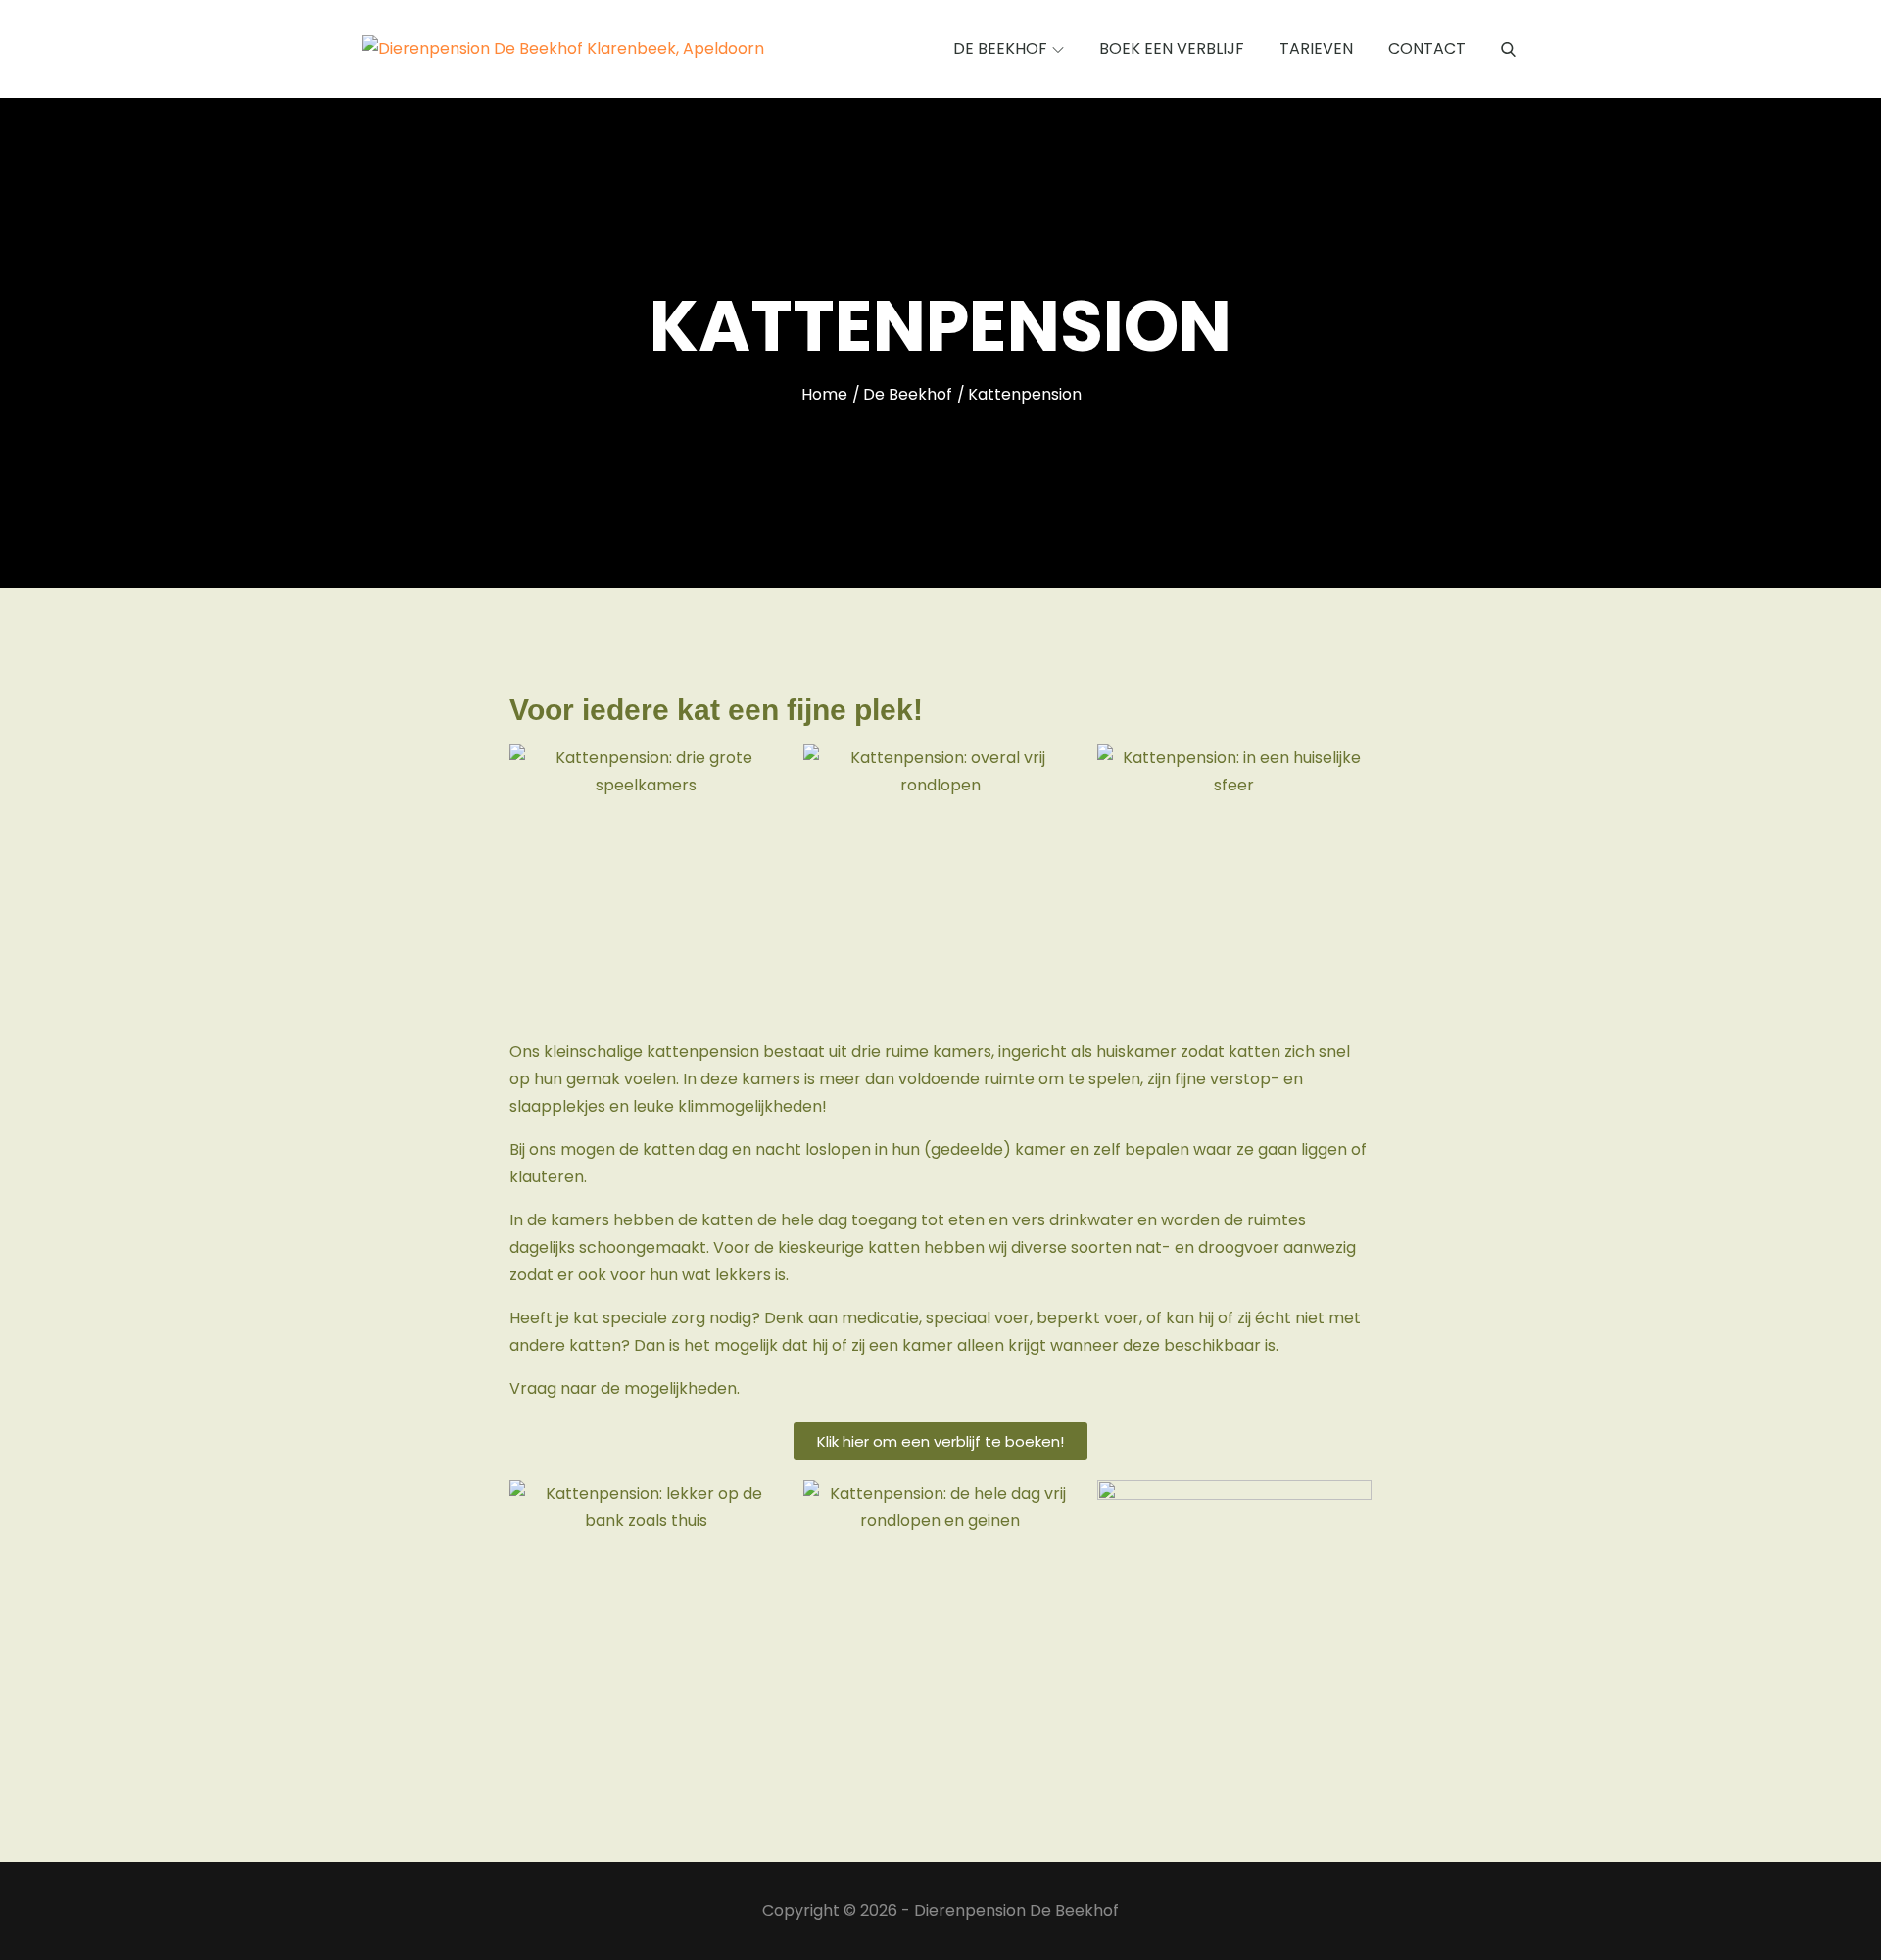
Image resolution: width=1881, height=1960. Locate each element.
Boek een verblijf (1172, 48)
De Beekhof (1000, 48)
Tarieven (1316, 48)
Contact (1427, 48)
